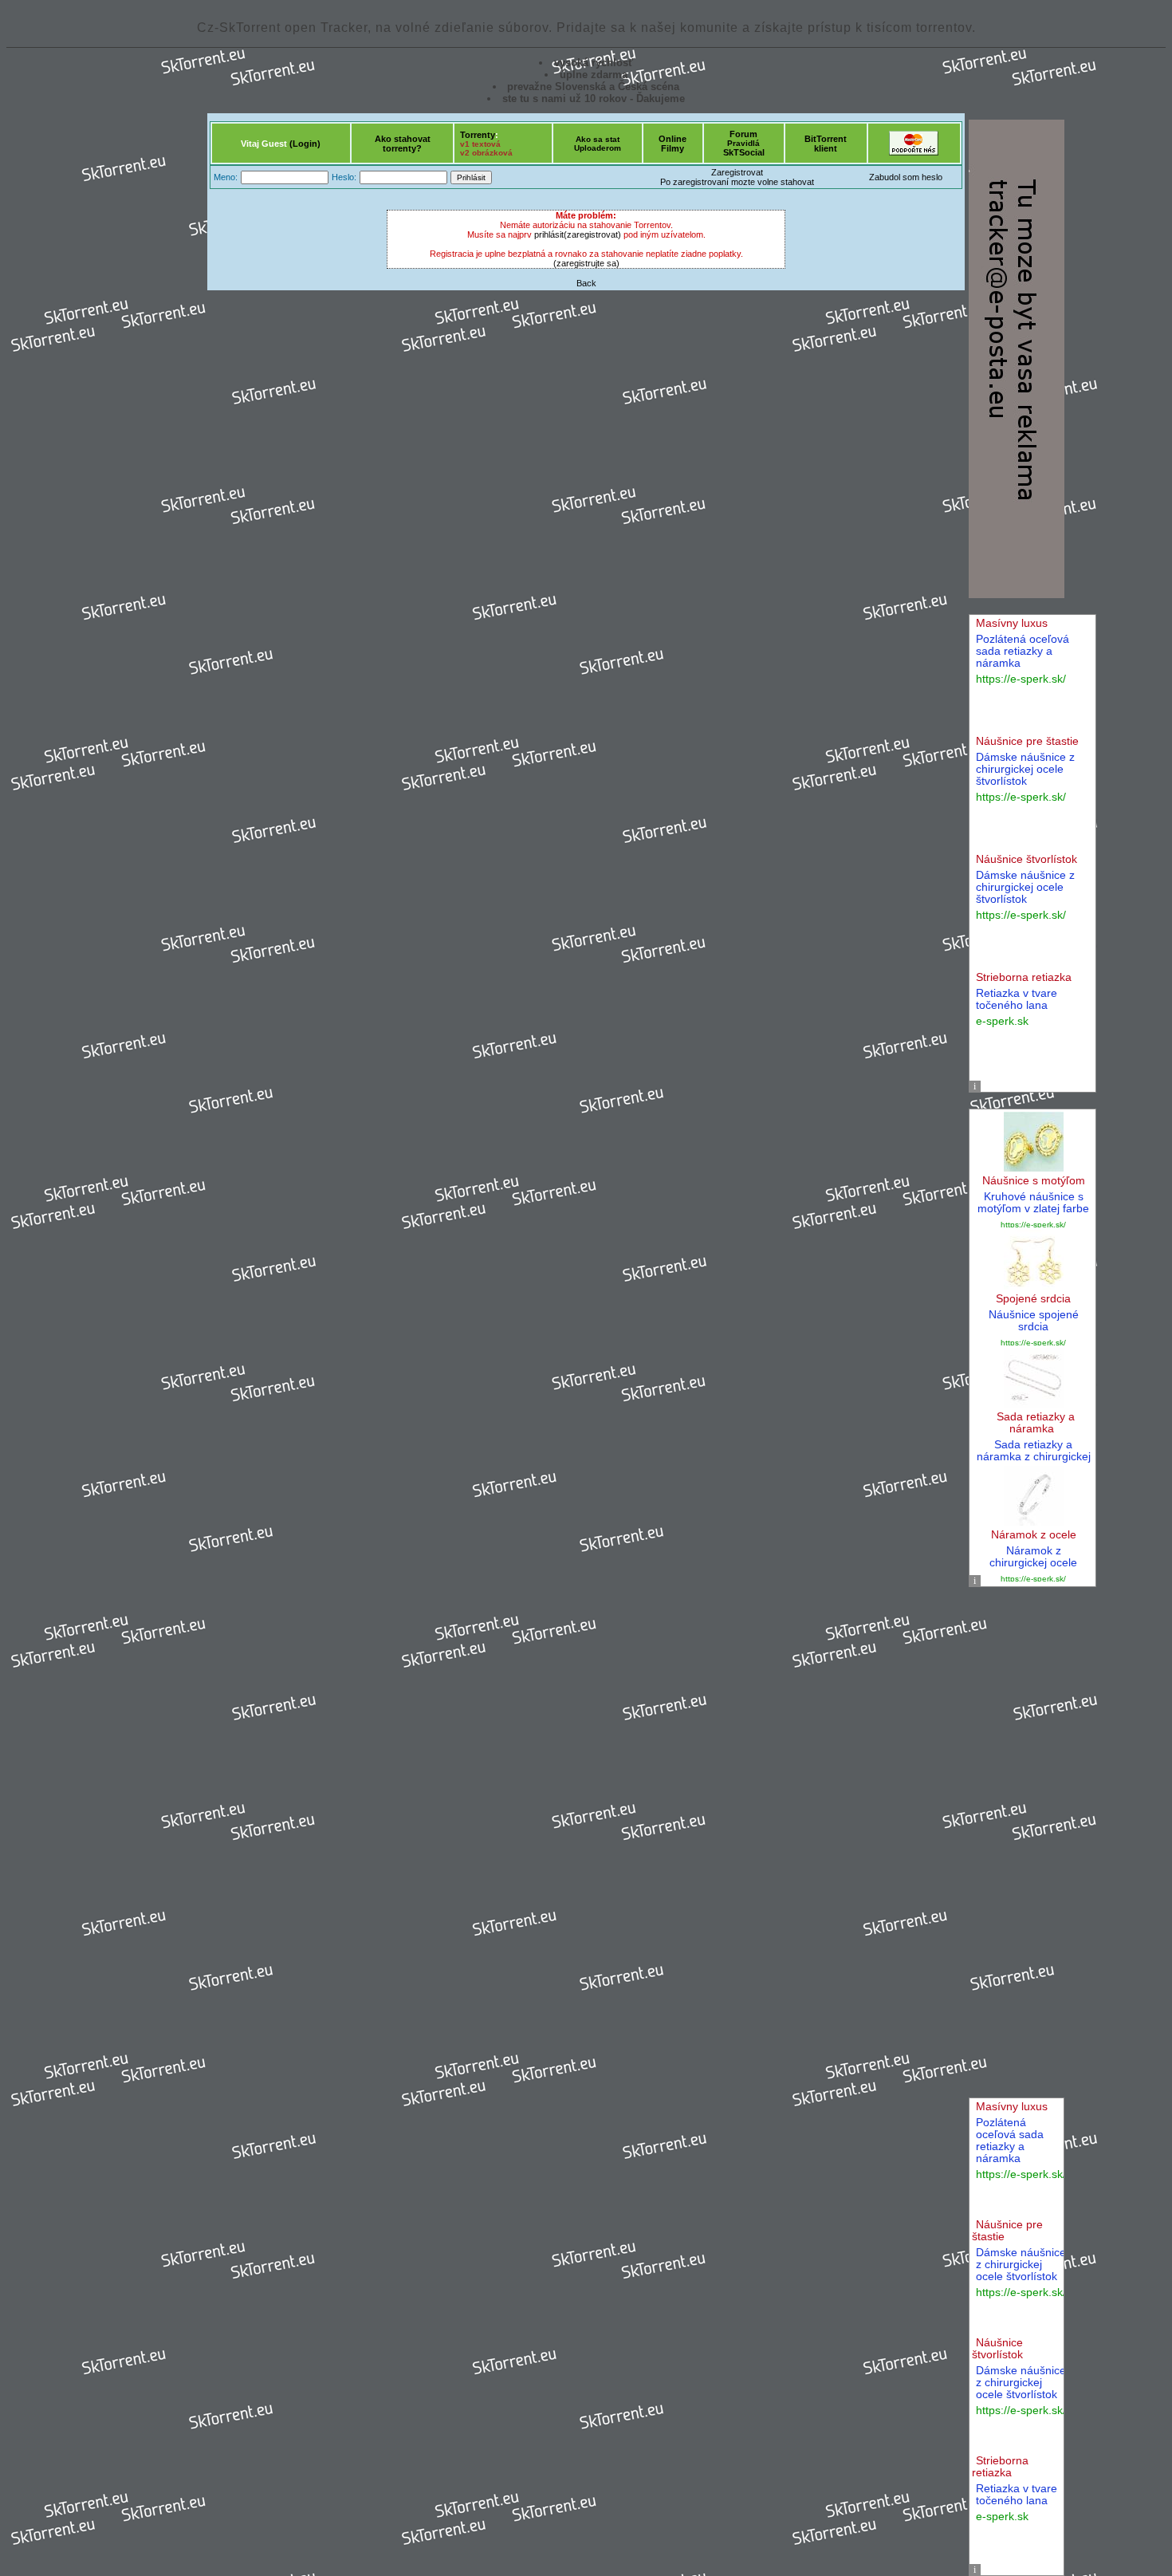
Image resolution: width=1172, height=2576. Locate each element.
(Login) (305, 144)
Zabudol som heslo (906, 177)
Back (586, 283)
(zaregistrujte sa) (586, 263)
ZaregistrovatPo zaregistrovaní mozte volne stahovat (737, 177)
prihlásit (549, 234)
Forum (743, 134)
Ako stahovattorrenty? (403, 144)
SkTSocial (744, 152)
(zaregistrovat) (592, 234)
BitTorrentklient (826, 144)
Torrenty (478, 135)
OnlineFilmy (673, 144)
